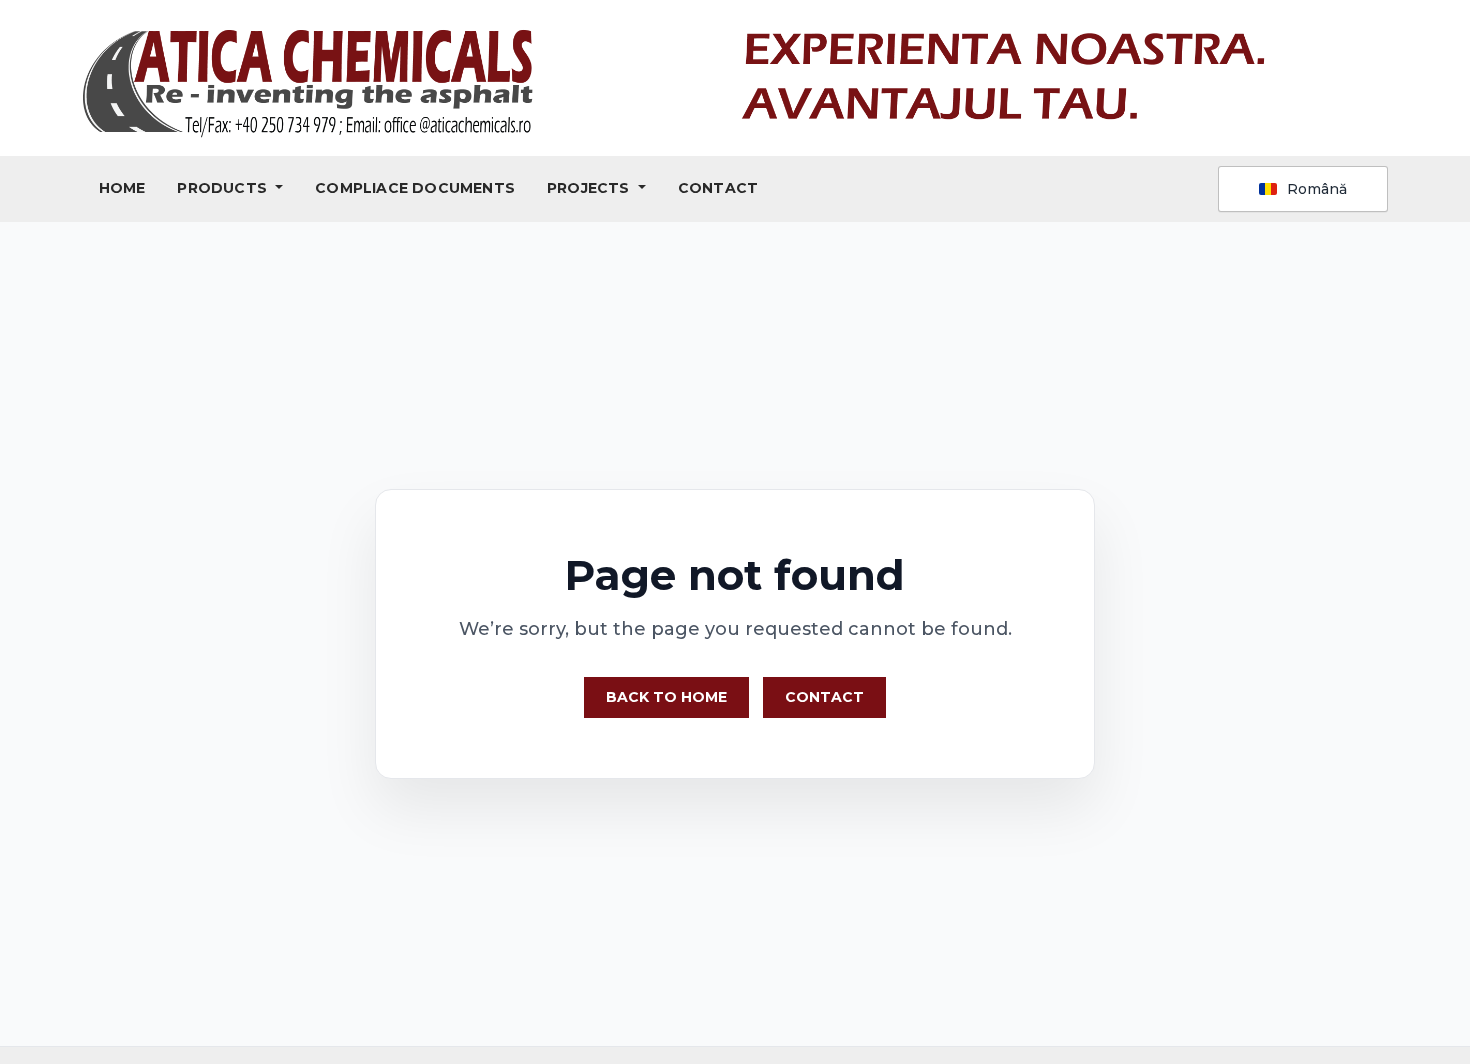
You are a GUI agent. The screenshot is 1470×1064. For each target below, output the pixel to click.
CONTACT (718, 188)
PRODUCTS (224, 188)
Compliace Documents (415, 188)
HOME (122, 188)
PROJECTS (590, 188)
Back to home (666, 697)
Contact (824, 697)
